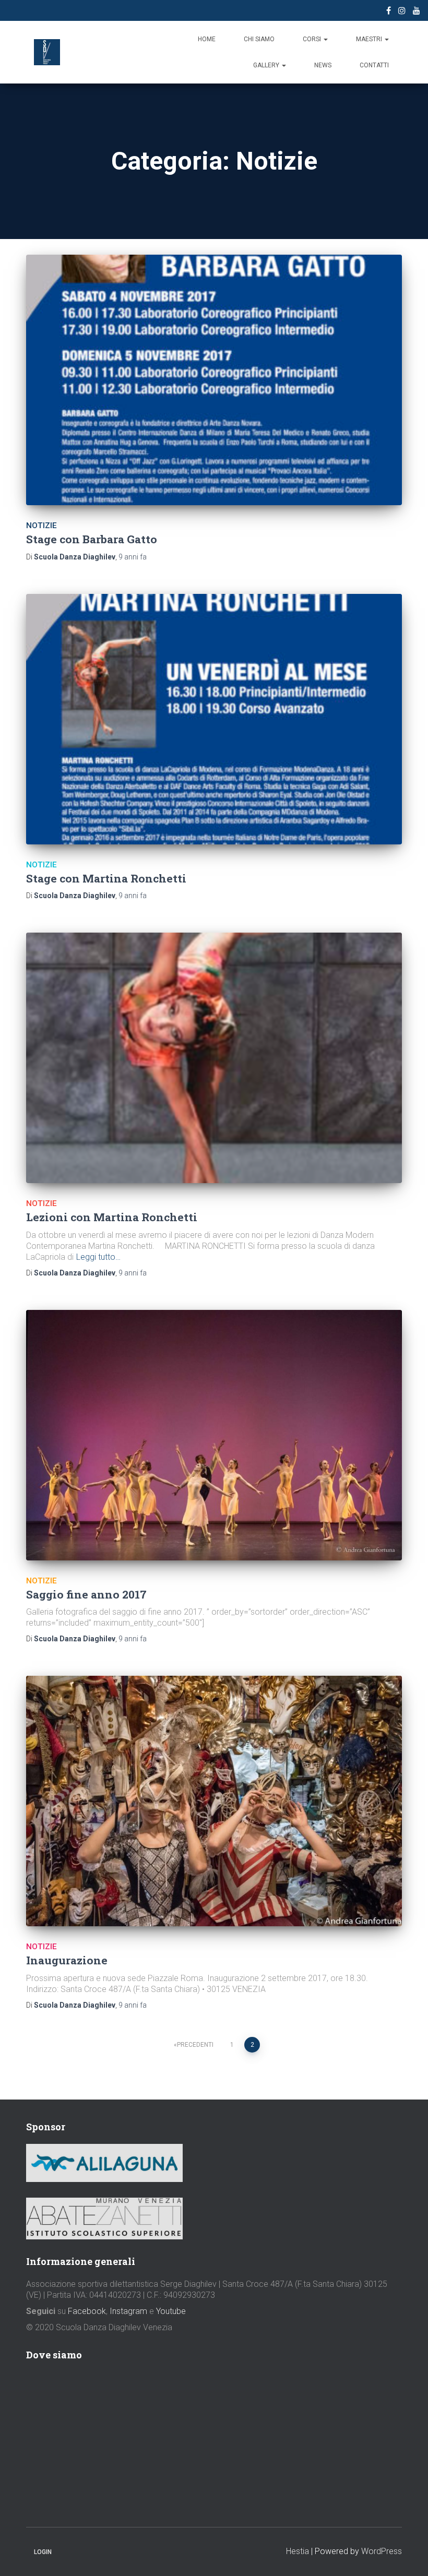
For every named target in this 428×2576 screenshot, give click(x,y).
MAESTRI (370, 39)
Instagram (128, 2311)
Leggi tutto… (98, 1257)
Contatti (374, 65)
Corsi (313, 39)
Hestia (298, 2551)
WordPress (382, 2551)
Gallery (267, 65)
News (323, 65)
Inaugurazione (67, 1960)
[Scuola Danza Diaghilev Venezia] (47, 52)
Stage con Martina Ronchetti (106, 878)
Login (43, 2552)
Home (207, 39)
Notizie (41, 526)
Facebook (87, 2311)
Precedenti (195, 2045)
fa (133, 557)
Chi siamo (259, 39)
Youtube (171, 2311)
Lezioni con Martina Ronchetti (112, 1217)
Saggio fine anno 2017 (86, 1594)
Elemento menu (389, 12)
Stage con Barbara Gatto (92, 539)
